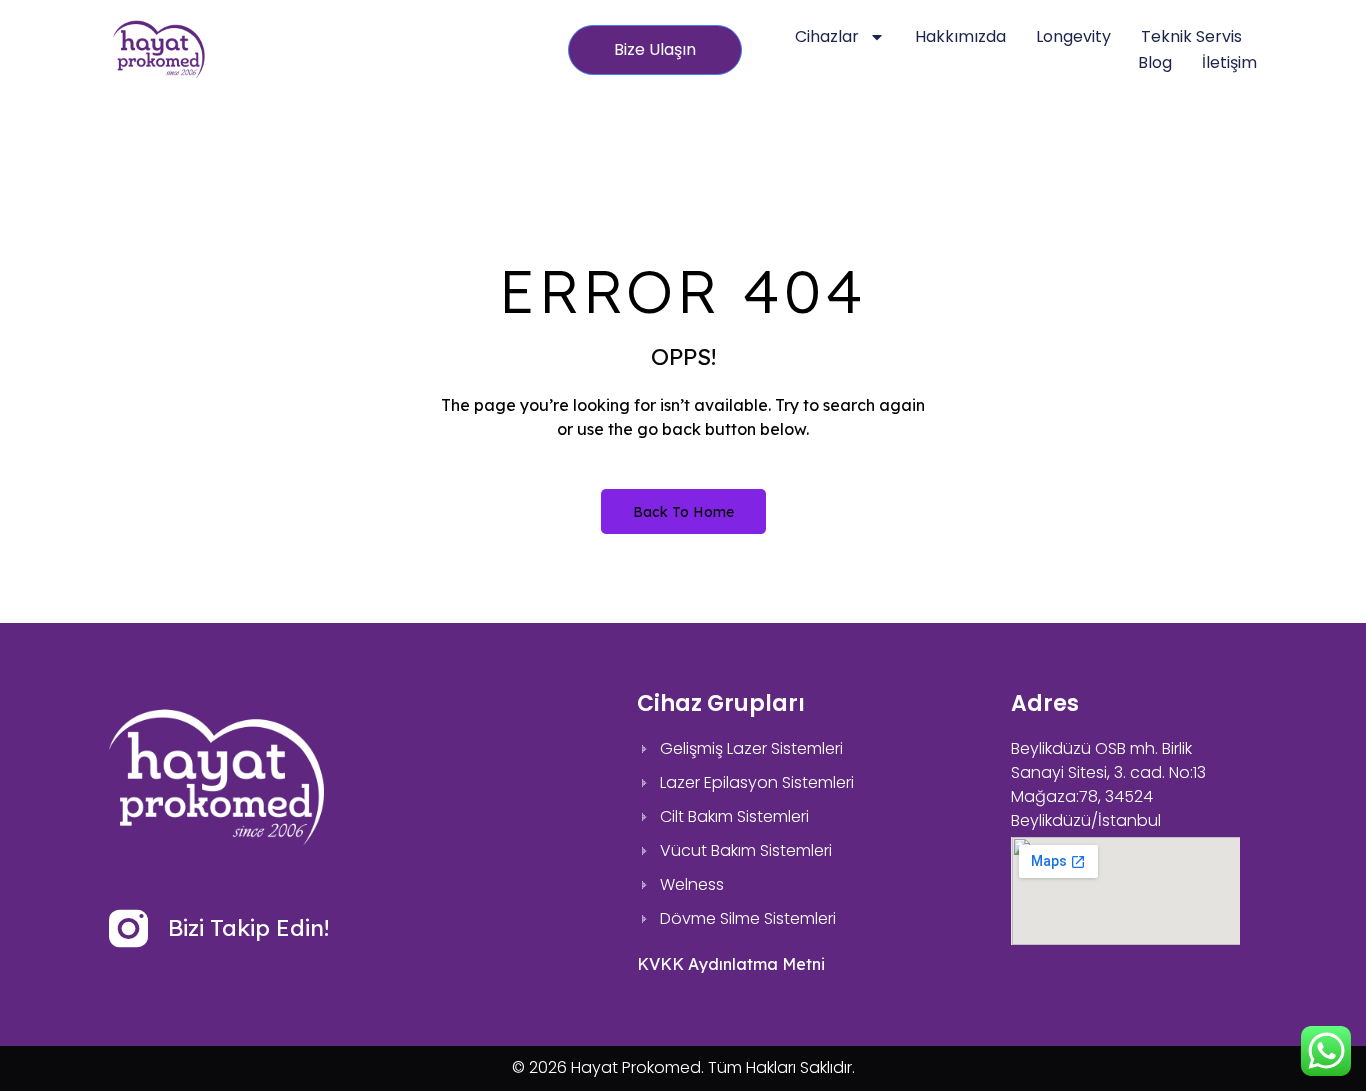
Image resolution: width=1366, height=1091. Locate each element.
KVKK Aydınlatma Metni (731, 964)
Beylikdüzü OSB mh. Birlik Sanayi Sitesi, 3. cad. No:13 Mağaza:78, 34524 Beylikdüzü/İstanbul (1108, 784)
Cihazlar (827, 36)
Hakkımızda (960, 36)
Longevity (1073, 36)
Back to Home (683, 512)
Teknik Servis (1191, 36)
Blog (1155, 62)
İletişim (1229, 62)
